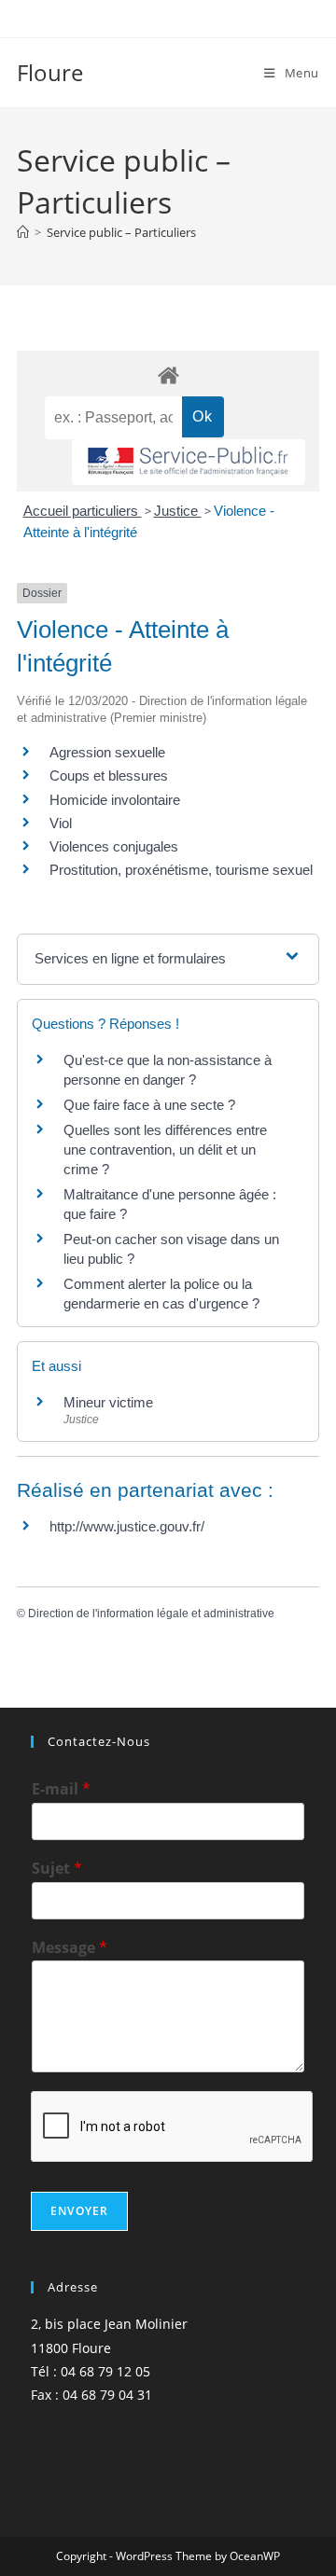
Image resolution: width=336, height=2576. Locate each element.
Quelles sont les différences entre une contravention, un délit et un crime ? (165, 1150)
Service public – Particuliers (121, 232)
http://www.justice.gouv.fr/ (127, 1526)
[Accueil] (23, 232)
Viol (61, 823)
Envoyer (79, 2211)
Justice (178, 511)
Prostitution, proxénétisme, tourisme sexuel (181, 870)
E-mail (61, 1789)
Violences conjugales (114, 846)
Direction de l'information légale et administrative (151, 1613)
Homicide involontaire (115, 800)
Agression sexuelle (107, 752)
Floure (50, 72)
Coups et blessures (109, 776)
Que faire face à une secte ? (149, 1105)
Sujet (57, 1869)
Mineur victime (108, 1402)
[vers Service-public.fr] (189, 462)
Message (70, 1948)
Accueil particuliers (83, 511)
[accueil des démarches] (168, 374)
